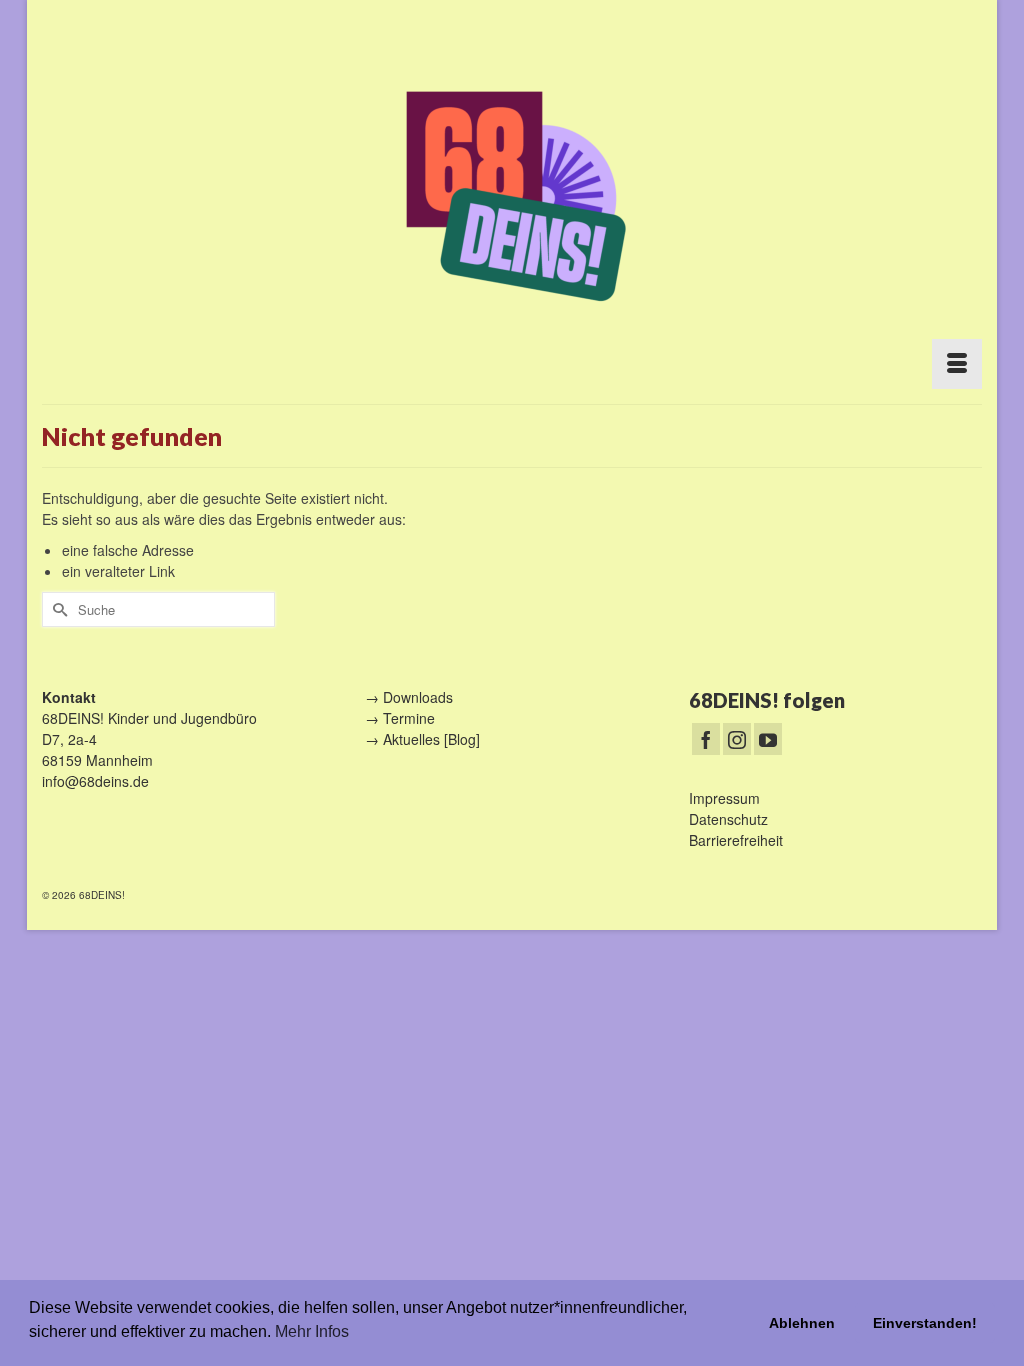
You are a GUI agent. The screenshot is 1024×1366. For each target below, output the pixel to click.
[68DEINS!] (512, 192)
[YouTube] (768, 739)
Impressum (724, 798)
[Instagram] (737, 739)
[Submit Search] (57, 609)
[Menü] (957, 364)
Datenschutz (728, 819)
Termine (409, 718)
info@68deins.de (95, 781)
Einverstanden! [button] (925, 1323)
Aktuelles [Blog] (431, 739)
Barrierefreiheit (736, 840)
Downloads (418, 697)
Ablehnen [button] (802, 1323)
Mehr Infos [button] (312, 1331)
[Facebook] (706, 739)
